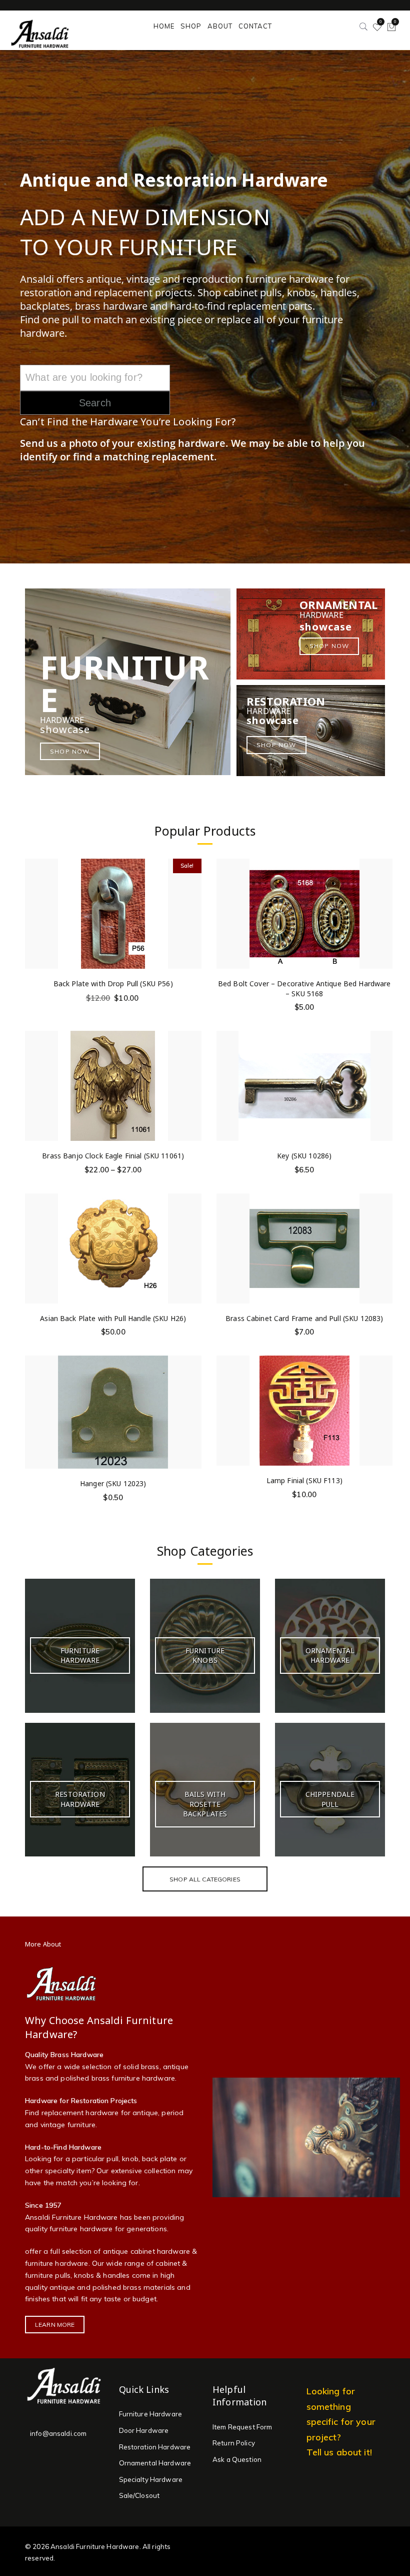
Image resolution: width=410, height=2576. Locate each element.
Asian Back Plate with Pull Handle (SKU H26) (113, 1318)
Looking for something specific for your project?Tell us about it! (341, 2421)
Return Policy (234, 2443)
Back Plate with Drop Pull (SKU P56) (113, 984)
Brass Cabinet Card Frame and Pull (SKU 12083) (304, 1318)
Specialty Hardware (151, 2479)
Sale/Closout (139, 2495)
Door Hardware (144, 2430)
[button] (193, 893)
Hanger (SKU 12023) (113, 1483)
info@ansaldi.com (58, 2433)
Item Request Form (242, 2427)
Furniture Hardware (151, 2414)
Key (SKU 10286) (304, 1156)
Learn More (55, 2325)
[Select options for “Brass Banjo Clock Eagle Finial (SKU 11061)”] (193, 1066)
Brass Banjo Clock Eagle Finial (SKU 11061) (113, 1156)
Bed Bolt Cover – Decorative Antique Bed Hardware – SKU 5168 (304, 989)
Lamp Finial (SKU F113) (304, 1480)
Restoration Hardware (155, 2447)
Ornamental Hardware (155, 2463)
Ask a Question (237, 2459)
